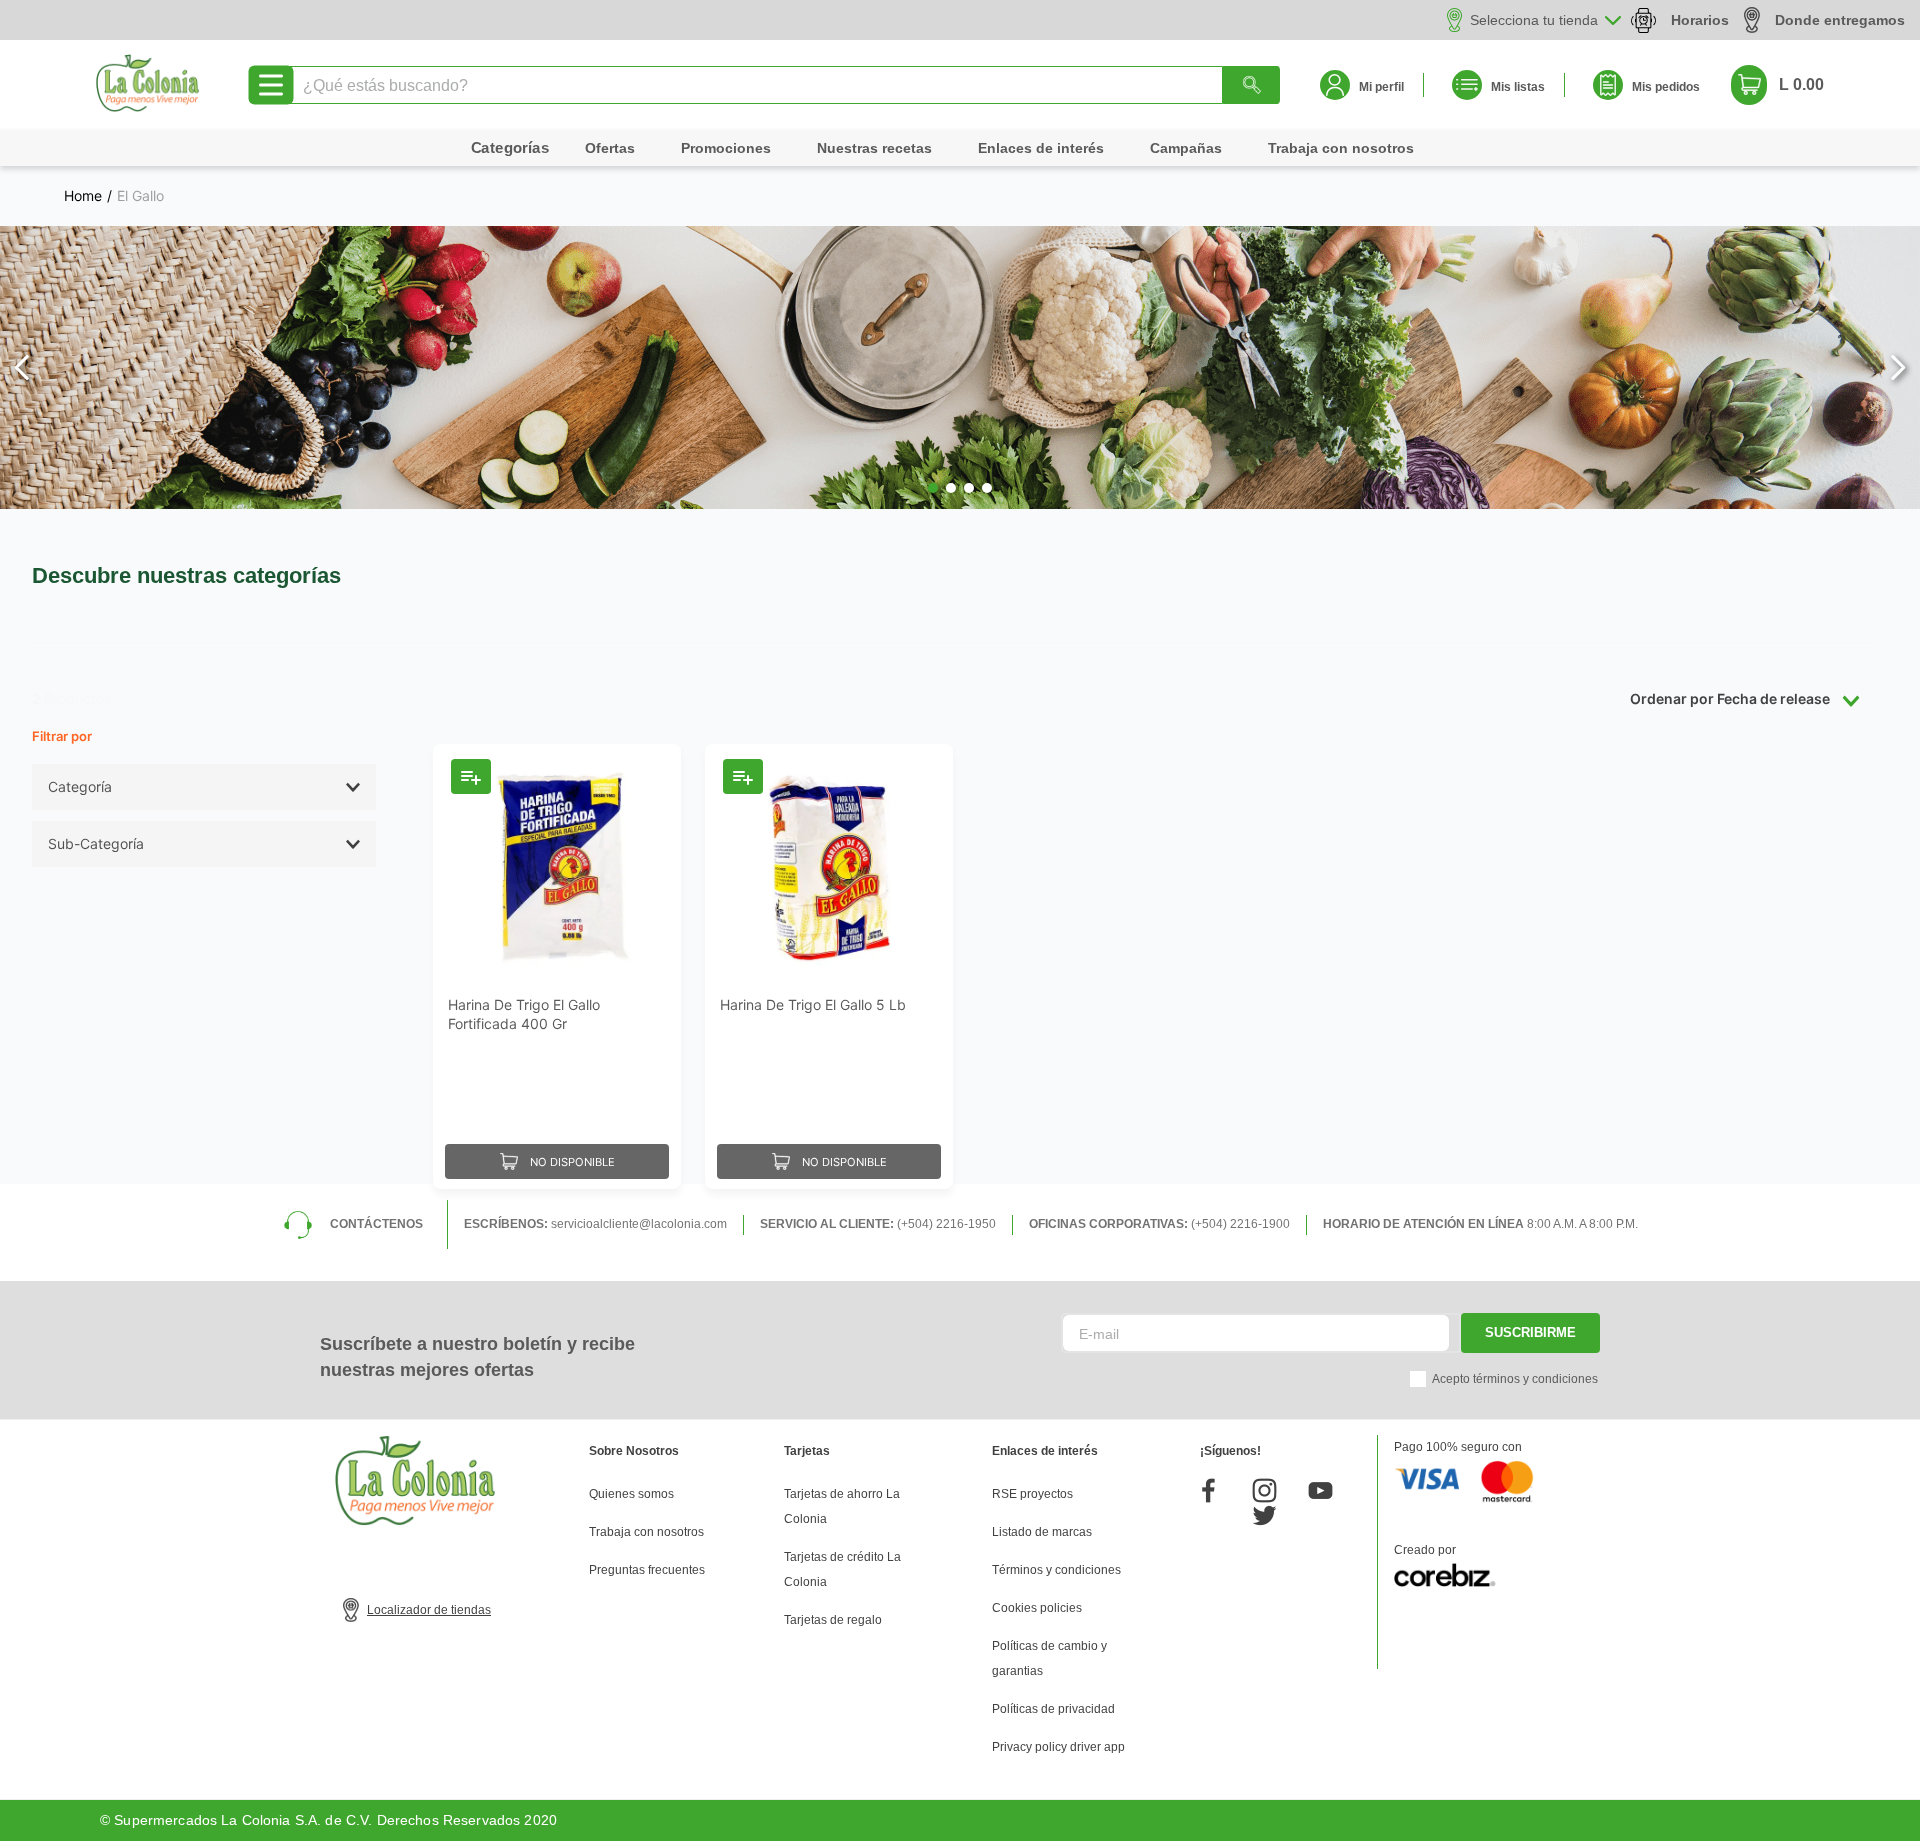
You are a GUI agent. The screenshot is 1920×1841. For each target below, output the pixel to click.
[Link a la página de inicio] (83, 196)
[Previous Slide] (22, 367)
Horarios (1700, 20)
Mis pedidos (1666, 87)
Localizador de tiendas (429, 1610)
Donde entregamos (1840, 20)
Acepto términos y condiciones (1515, 1379)
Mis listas (1518, 87)
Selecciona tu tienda (1534, 20)
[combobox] (783, 85)
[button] (933, 488)
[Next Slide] (1897, 367)
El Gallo (140, 196)
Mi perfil (1381, 87)
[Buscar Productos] (1251, 85)
